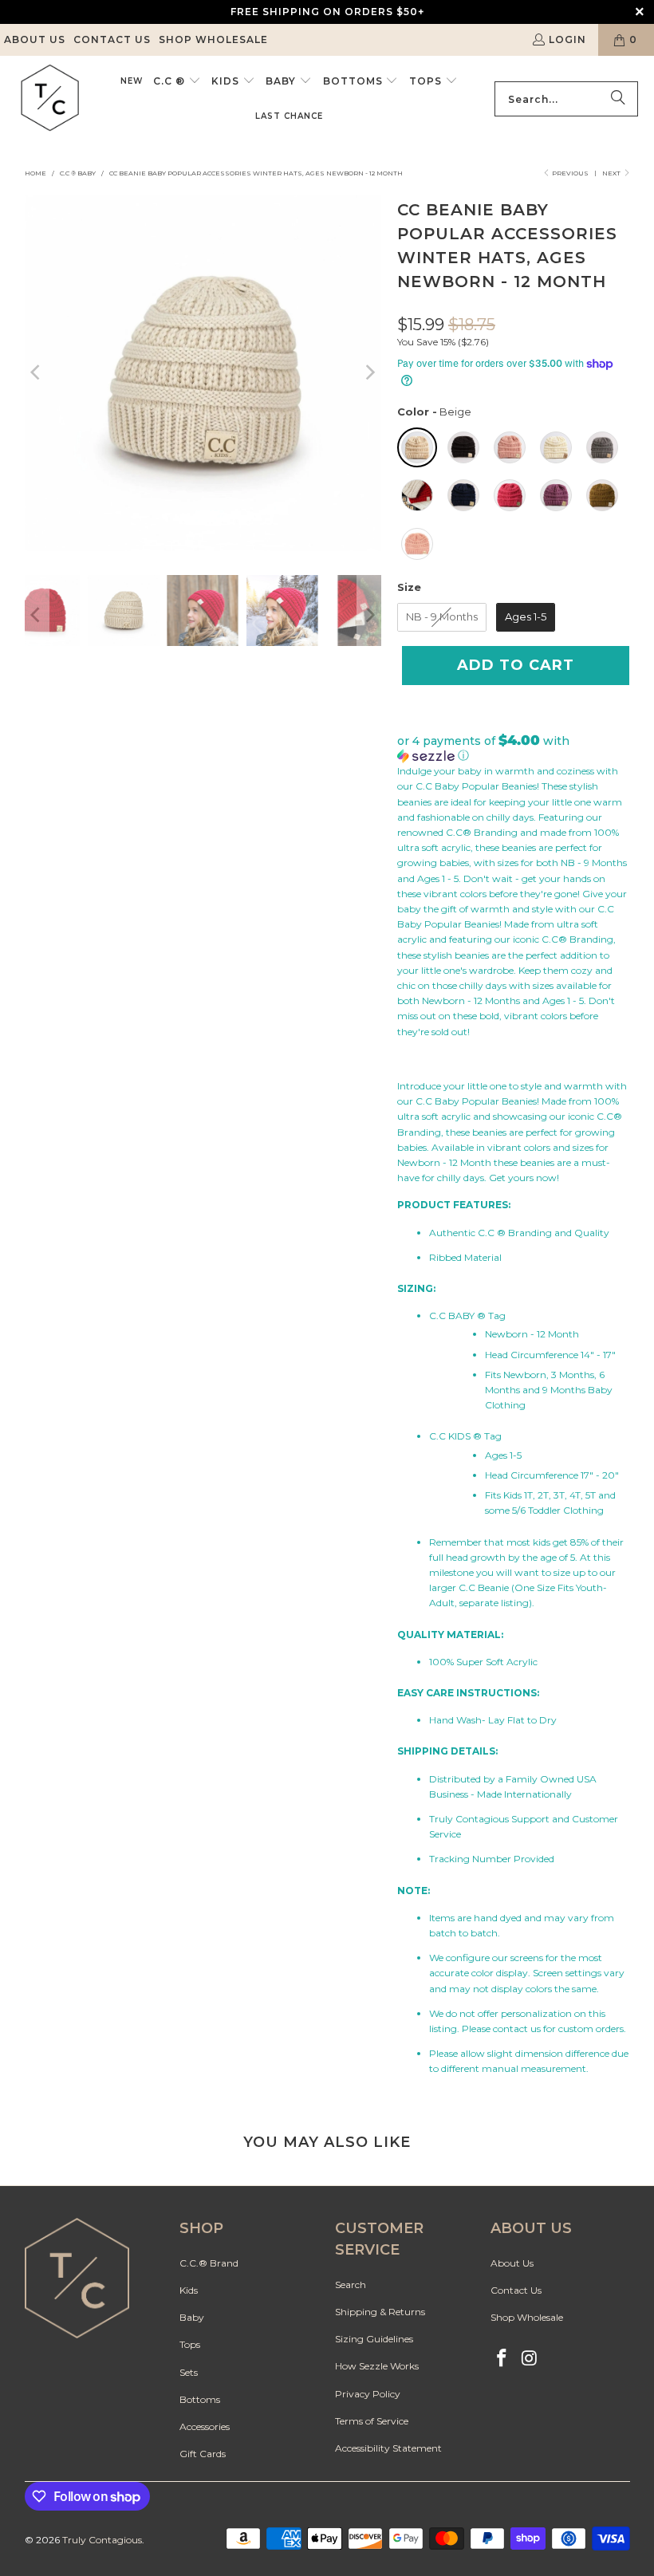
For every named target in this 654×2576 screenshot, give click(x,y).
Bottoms (200, 2399)
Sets (189, 2372)
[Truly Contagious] (50, 99)
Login (567, 39)
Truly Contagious (102, 2540)
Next (612, 173)
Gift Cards (203, 2454)
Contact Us (112, 39)
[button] (177, 81)
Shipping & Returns (380, 2312)
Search (351, 2285)
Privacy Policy (368, 2394)
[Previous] (37, 373)
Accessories (205, 2426)
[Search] (618, 99)
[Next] (369, 373)
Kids (189, 2290)
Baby (192, 2317)
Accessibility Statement (388, 2448)
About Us (35, 39)
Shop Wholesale (213, 39)
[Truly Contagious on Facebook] (502, 2359)
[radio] (417, 447)
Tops (190, 2344)
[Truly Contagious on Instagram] (530, 2359)
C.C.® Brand (209, 2263)
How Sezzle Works (377, 2366)
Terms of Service (372, 2421)
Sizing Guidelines (374, 2339)
